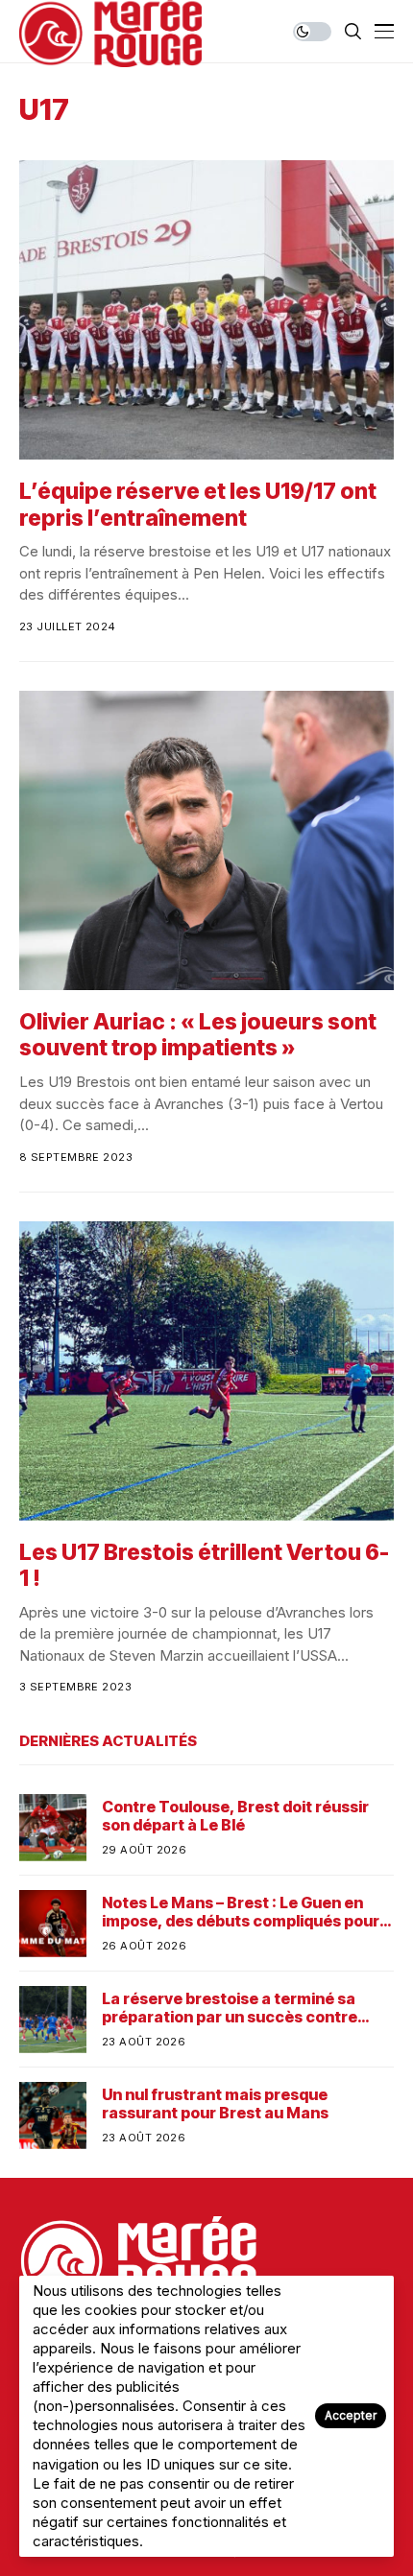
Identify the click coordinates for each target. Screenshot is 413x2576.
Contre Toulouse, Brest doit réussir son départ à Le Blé (235, 1816)
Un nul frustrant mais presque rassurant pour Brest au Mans (215, 2104)
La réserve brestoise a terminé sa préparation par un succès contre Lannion (230, 2008)
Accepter (351, 2415)
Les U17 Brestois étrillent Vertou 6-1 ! (204, 1566)
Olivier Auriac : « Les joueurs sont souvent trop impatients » (198, 1035)
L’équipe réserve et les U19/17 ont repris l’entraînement (198, 505)
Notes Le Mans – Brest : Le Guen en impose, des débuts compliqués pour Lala (241, 1912)
